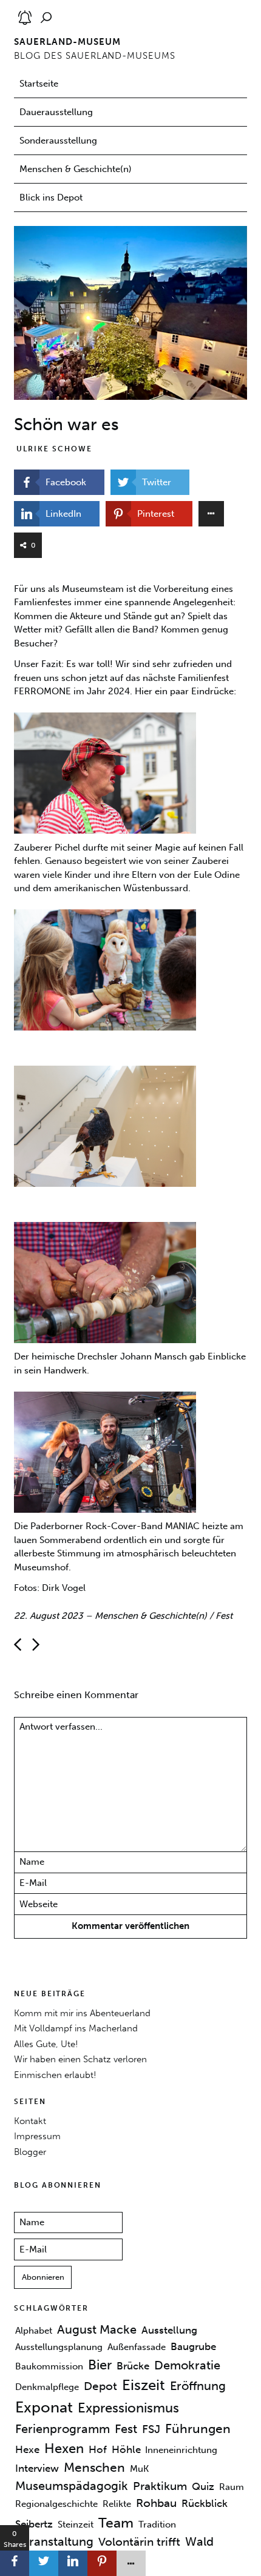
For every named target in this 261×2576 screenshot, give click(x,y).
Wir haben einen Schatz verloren (80, 2059)
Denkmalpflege (47, 2387)
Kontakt (30, 2121)
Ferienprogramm (63, 2429)
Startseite (39, 84)
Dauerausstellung (56, 112)
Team (116, 2522)
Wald (199, 2541)
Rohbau (156, 2503)
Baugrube (193, 2346)
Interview (37, 2468)
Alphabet (34, 2331)
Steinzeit (76, 2524)
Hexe (27, 2449)
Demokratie (187, 2365)
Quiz (203, 2486)
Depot (100, 2386)
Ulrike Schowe (54, 449)
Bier (100, 2364)
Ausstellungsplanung (59, 2347)
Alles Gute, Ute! (46, 2044)
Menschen (94, 2468)
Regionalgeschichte (56, 2504)
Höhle (126, 2449)
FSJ (151, 2429)
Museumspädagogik (72, 2486)
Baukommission (49, 2366)
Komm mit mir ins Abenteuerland (82, 2013)
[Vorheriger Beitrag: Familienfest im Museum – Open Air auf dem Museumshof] (36, 1645)
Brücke (133, 2365)
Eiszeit (144, 2385)
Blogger (30, 2152)
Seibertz (34, 2523)
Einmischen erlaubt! (55, 2075)
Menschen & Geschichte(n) (76, 169)
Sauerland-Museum (67, 42)
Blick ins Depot (51, 198)
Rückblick (205, 2503)
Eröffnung (198, 2386)
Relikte (117, 2504)
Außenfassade (137, 2347)
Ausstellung (169, 2330)
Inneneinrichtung (181, 2450)
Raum (232, 2487)
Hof (98, 2449)
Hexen (64, 2448)
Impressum (37, 2136)
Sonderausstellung (58, 141)
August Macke (97, 2329)
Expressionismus (128, 2408)
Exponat (44, 2407)
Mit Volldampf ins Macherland (76, 2028)
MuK (139, 2469)
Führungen (198, 2429)
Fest (224, 1616)
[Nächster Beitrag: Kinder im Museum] (18, 1645)
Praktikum (160, 2486)
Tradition (157, 2524)
